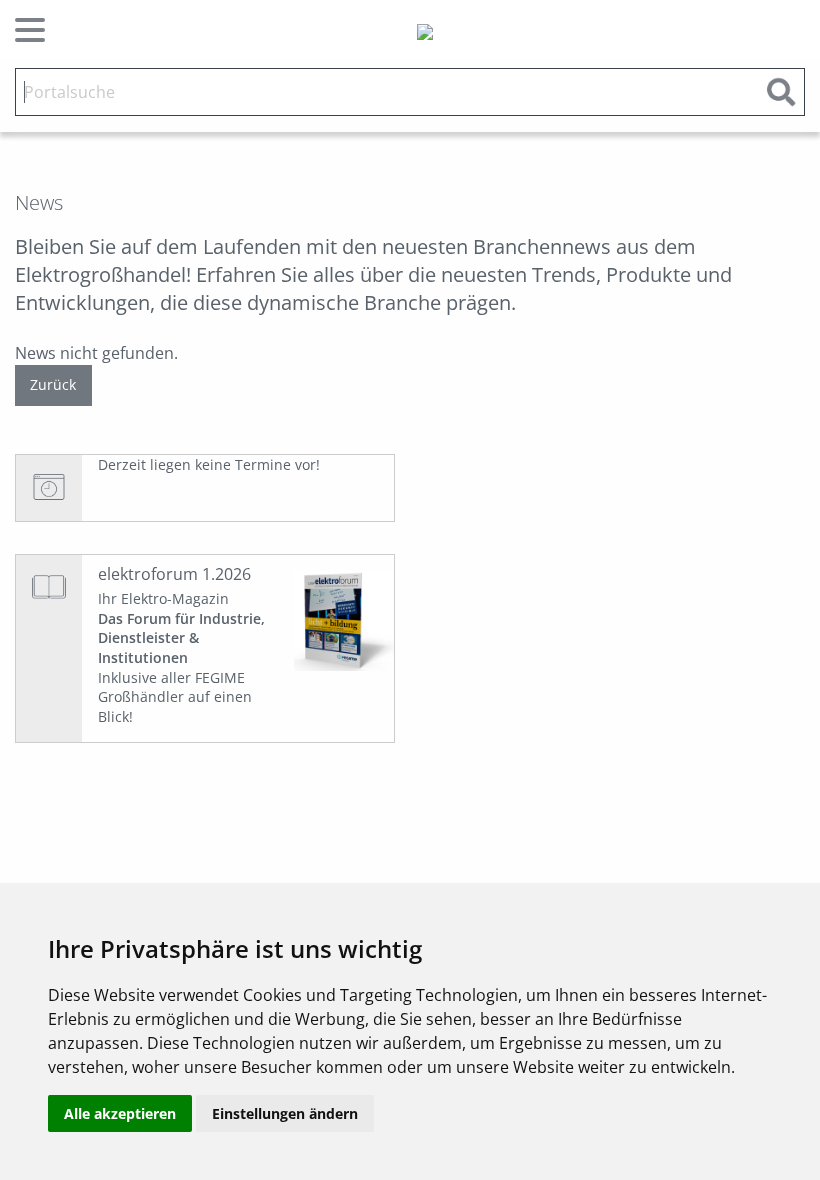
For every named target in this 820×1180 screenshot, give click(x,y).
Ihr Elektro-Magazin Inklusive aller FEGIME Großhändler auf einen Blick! (181, 657)
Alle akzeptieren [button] (120, 1113)
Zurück (53, 384)
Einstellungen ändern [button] (285, 1113)
